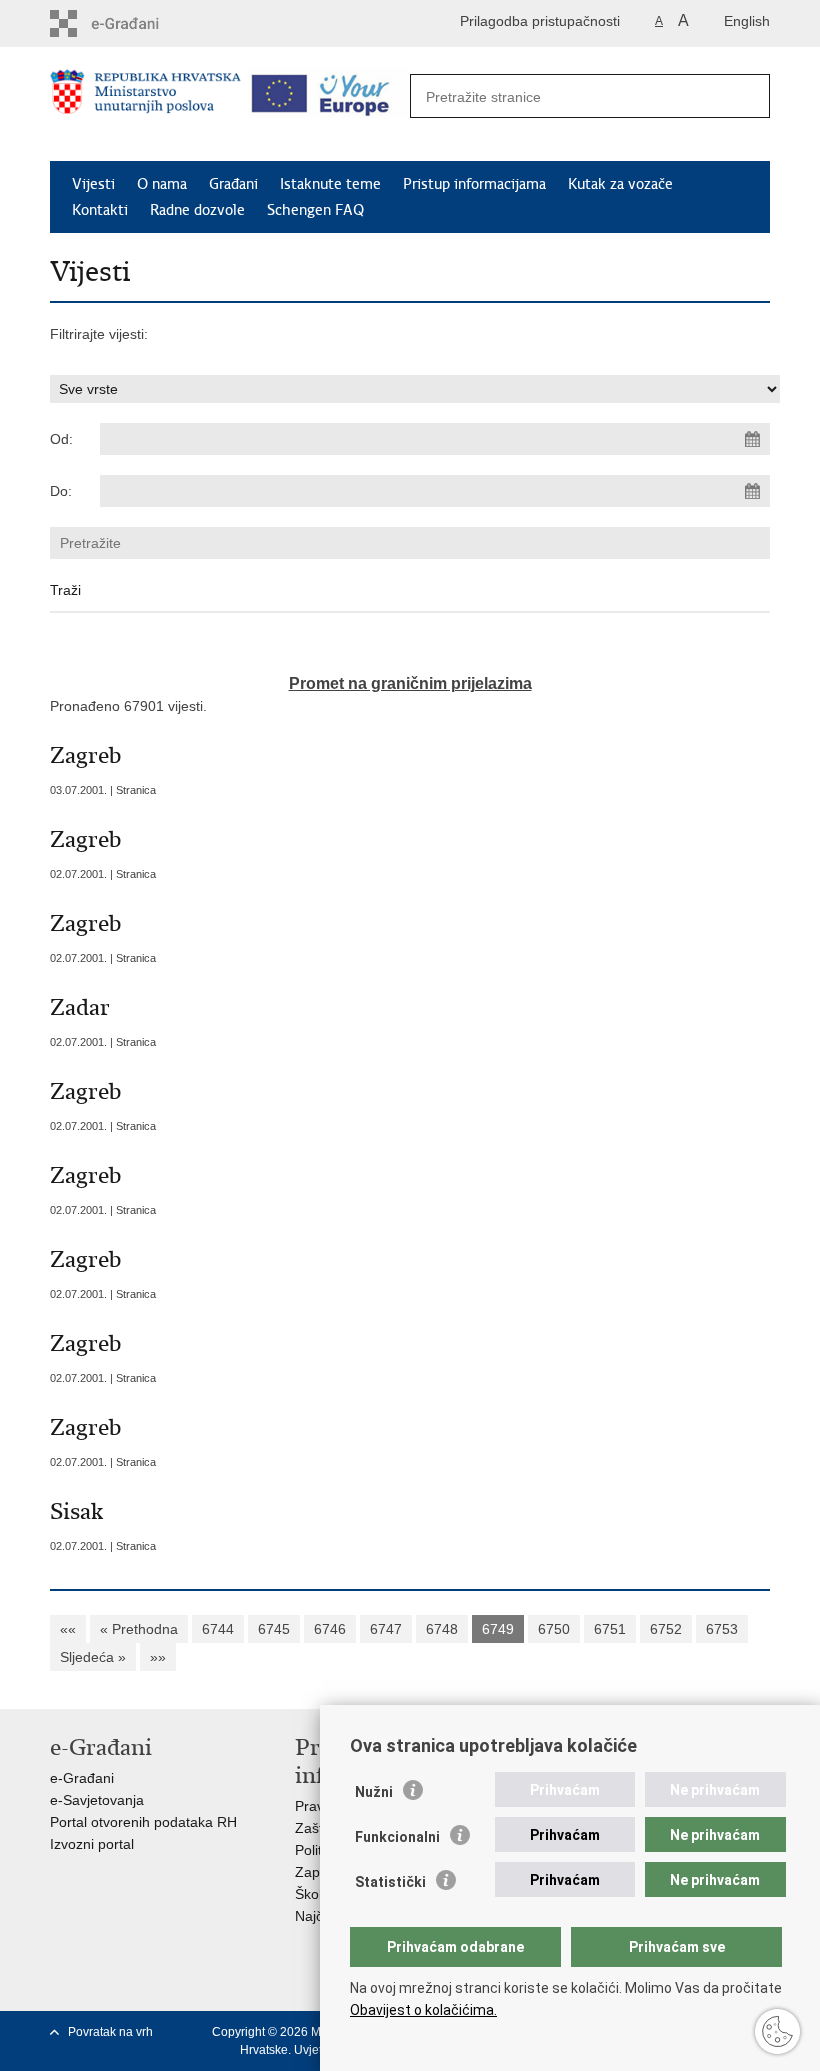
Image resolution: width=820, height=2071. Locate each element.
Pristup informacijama (474, 184)
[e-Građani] (135, 23)
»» (158, 1657)
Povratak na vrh (110, 2032)
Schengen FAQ (315, 210)
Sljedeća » (93, 1657)
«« (68, 1629)
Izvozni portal (92, 1844)
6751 (610, 1629)
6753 (722, 1629)
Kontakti (100, 210)
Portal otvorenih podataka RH (143, 1822)
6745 (274, 1629)
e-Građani (82, 1778)
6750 (554, 1629)
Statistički (390, 1882)
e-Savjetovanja (97, 1800)
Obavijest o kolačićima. (423, 2010)
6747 (386, 1629)
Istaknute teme (330, 184)
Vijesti (93, 184)
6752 (666, 1629)
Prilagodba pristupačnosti (540, 21)
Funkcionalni (397, 1837)
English (747, 21)
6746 (330, 1629)
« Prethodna (139, 1629)
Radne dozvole (197, 210)
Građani (233, 184)
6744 (218, 1629)
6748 (442, 1629)
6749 (498, 1629)
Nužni (374, 1792)
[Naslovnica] (145, 105)
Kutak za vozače (620, 184)
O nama (162, 184)
